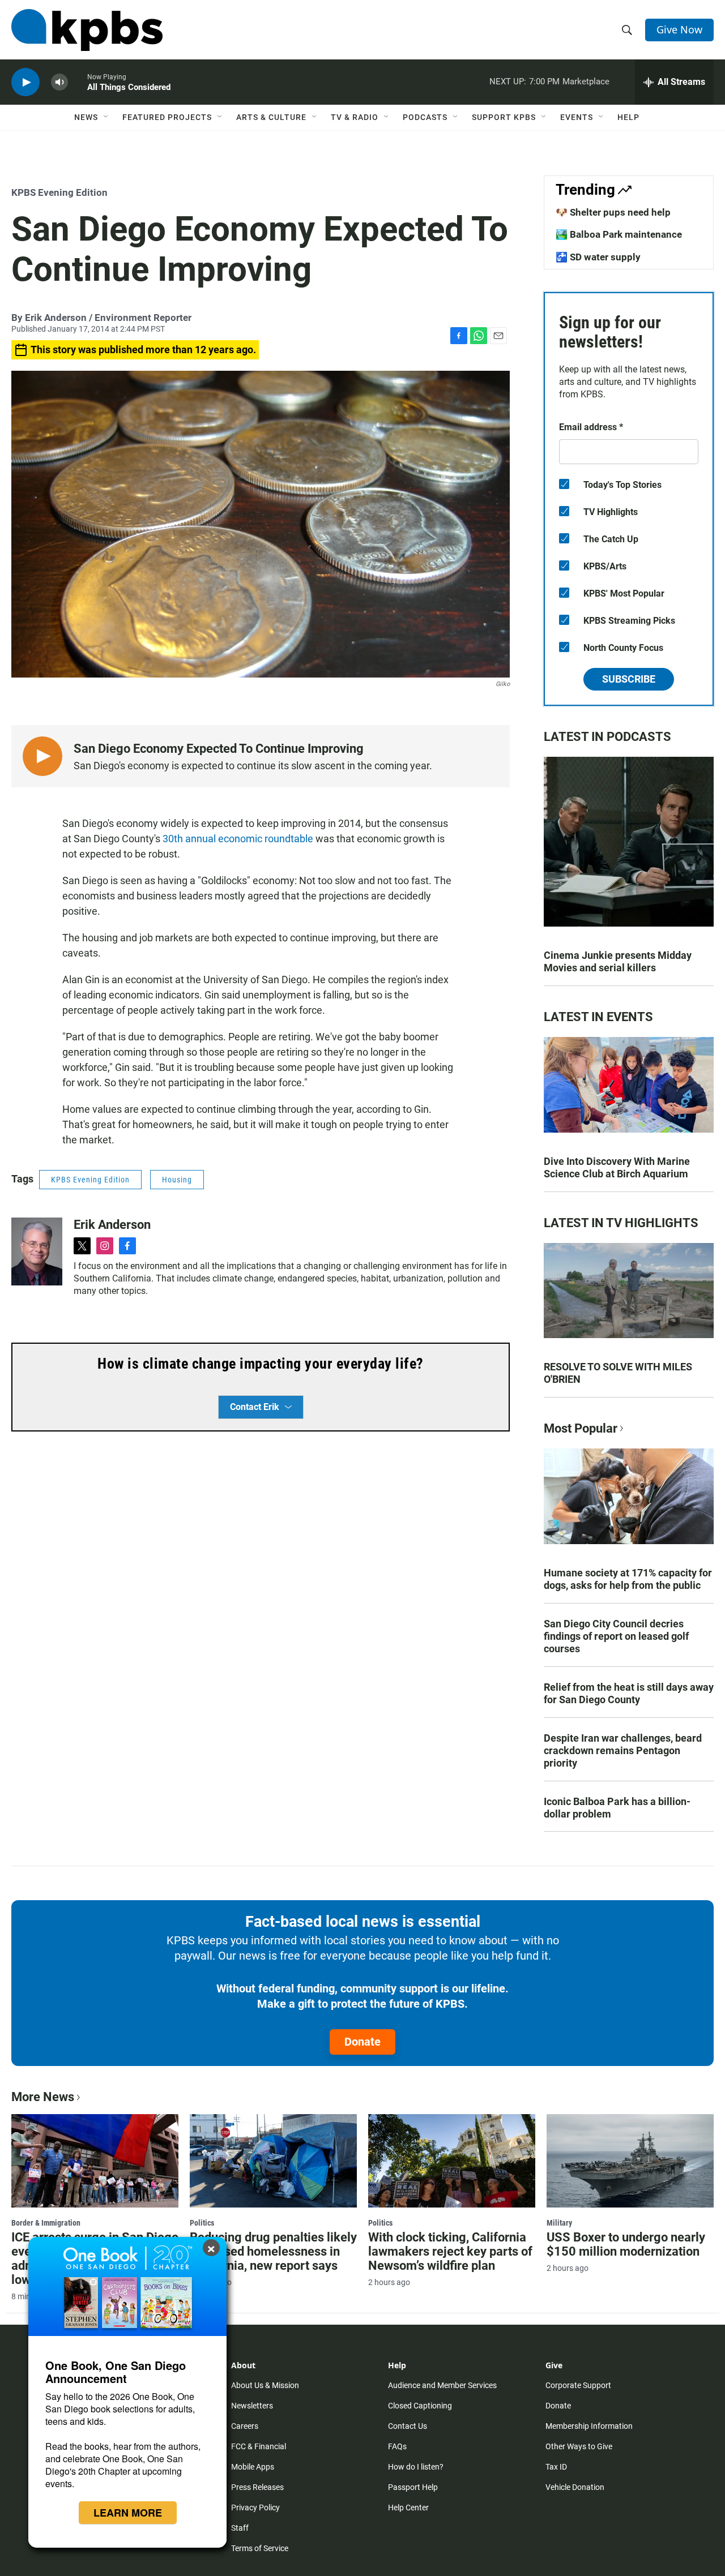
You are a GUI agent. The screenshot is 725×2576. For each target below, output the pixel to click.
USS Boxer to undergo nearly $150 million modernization (626, 2244)
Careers (245, 2426)
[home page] (87, 30)
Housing (177, 1180)
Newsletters (252, 2406)
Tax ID (556, 2467)
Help (628, 117)
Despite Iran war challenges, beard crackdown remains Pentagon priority (623, 1750)
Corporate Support (578, 2385)
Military (559, 2223)
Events (577, 117)
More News (43, 2097)
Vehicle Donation (575, 2487)
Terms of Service (260, 2548)
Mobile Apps (253, 2467)
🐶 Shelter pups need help (613, 212)
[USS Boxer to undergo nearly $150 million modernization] (630, 2161)
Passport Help (413, 2487)
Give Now (679, 29)
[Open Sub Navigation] (106, 117)
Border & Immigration (46, 2223)
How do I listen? (416, 2467)
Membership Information (589, 2426)
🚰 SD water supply (598, 257)
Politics (202, 2223)
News (86, 117)
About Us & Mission (265, 2385)
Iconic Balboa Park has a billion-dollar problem (617, 1808)
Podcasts (425, 117)
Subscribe (629, 679)
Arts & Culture (271, 117)
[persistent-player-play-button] (25, 82)
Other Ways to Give (579, 2446)
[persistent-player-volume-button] (59, 82)
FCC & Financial (259, 2446)
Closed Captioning (420, 2406)
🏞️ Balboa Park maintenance (619, 234)
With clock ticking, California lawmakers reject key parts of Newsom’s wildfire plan (450, 2251)
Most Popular (581, 1428)
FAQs (397, 2446)
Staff (240, 2528)
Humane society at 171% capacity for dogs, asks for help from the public (628, 1579)
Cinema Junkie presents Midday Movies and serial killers (618, 961)
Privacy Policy (255, 2508)
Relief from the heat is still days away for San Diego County (629, 1693)
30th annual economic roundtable (238, 839)
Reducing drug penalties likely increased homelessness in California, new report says (273, 2251)
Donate (362, 2042)
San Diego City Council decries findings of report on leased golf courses (616, 1636)
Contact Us (408, 2426)
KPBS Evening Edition (59, 192)
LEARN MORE (128, 2513)
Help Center (408, 2508)
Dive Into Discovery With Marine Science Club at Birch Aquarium (617, 1167)
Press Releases (257, 2487)
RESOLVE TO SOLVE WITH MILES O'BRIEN (618, 1373)
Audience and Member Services (442, 2385)
